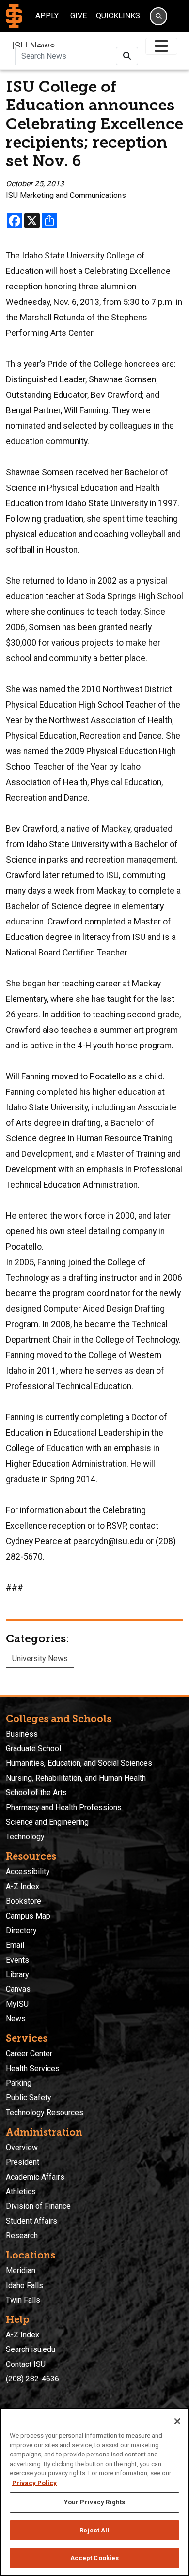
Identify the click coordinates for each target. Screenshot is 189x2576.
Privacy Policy (34, 2483)
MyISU (17, 2004)
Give (79, 16)
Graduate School (33, 1749)
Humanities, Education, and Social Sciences (79, 1763)
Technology (25, 1837)
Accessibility (28, 1871)
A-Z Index (23, 1887)
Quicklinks (118, 16)
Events (17, 1960)
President (23, 2162)
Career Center (29, 2053)
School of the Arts (36, 1793)
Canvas (18, 1989)
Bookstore (24, 1901)
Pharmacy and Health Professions (64, 1808)
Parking (19, 2083)
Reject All (94, 2530)
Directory (21, 1931)
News (16, 2019)
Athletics (21, 2191)
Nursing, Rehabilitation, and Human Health (76, 1778)
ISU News (33, 46)
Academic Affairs (35, 2177)
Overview (22, 2147)
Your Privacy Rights (94, 2502)
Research (22, 2235)
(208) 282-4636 (32, 2379)
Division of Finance (38, 2206)
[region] (94, 2492)
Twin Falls (23, 2300)
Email (15, 1945)
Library (17, 1975)
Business (22, 1734)
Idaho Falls (24, 2285)
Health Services (33, 2068)
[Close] (177, 2421)
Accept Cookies (95, 2558)
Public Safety (29, 2098)
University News (40, 1659)
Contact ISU (26, 2364)
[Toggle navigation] (161, 46)
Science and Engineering (47, 1822)
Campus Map (28, 1916)
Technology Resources (45, 2113)
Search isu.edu (31, 2349)
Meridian (21, 2270)
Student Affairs (31, 2221)
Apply (47, 16)
